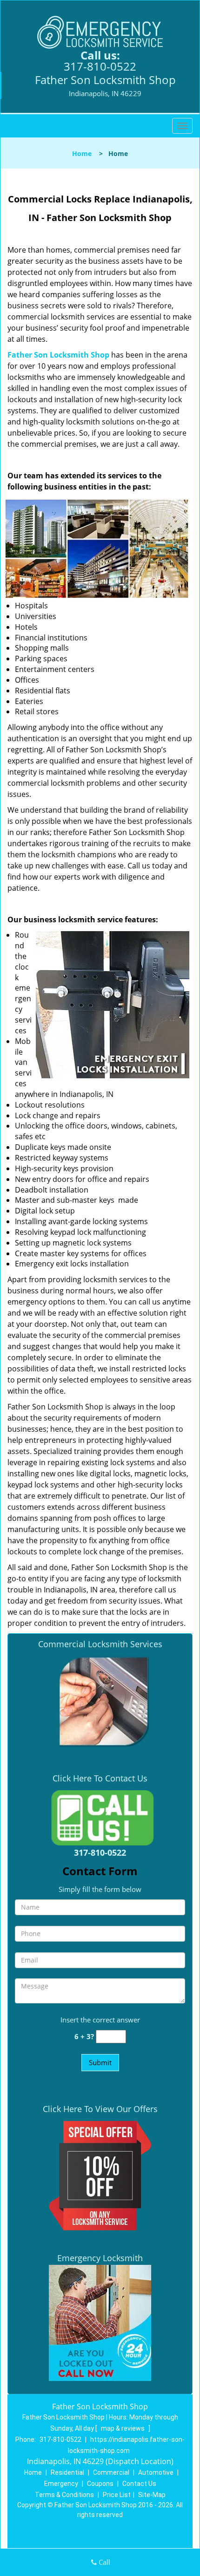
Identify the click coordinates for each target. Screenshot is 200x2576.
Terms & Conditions (64, 2495)
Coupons (100, 2484)
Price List (117, 2495)
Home (82, 153)
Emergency (61, 2484)
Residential (67, 2472)
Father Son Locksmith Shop (58, 355)
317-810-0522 (100, 66)
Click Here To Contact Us (100, 1778)
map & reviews (123, 2428)
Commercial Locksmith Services (100, 1644)
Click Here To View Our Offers (100, 2109)
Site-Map (152, 2495)
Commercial (111, 2472)
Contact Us (139, 2484)
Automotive (156, 2472)
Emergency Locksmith (100, 2258)
